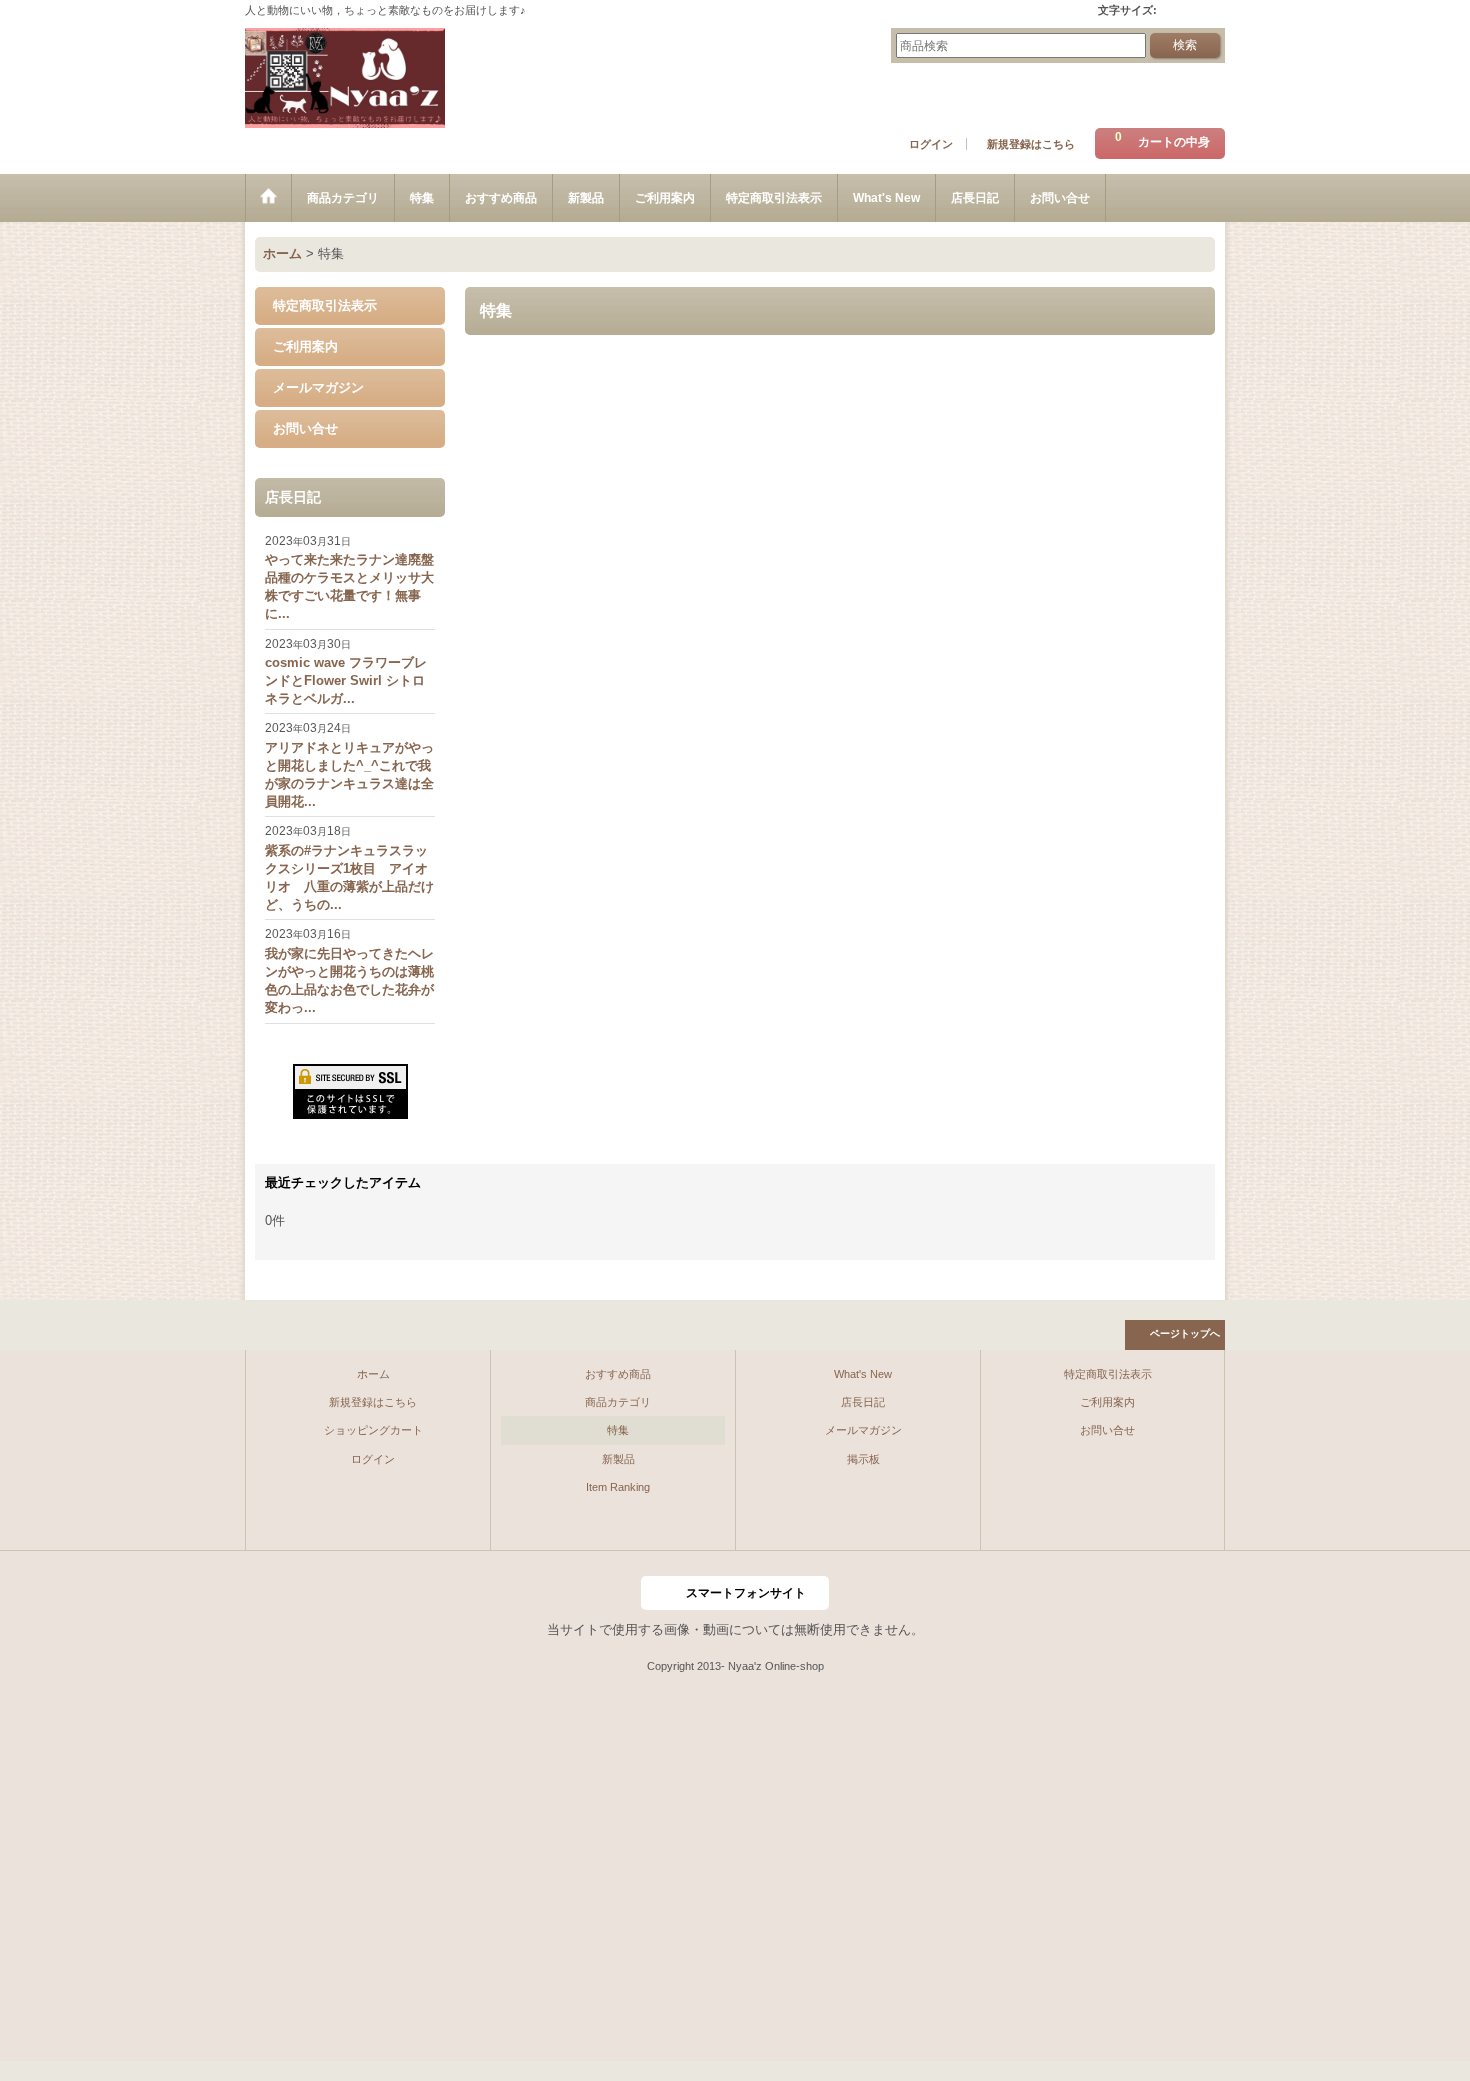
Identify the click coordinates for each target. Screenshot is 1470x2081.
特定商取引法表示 (325, 305)
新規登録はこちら (1031, 144)
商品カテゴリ (618, 1402)
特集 (618, 1430)
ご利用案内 (305, 346)
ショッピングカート (373, 1430)
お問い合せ (305, 428)
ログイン (931, 144)
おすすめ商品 (618, 1374)
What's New (863, 1374)
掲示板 (863, 1459)
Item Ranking (618, 1487)
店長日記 (863, 1402)
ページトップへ (1185, 1333)
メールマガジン (318, 387)
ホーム (373, 1374)
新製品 (618, 1459)
